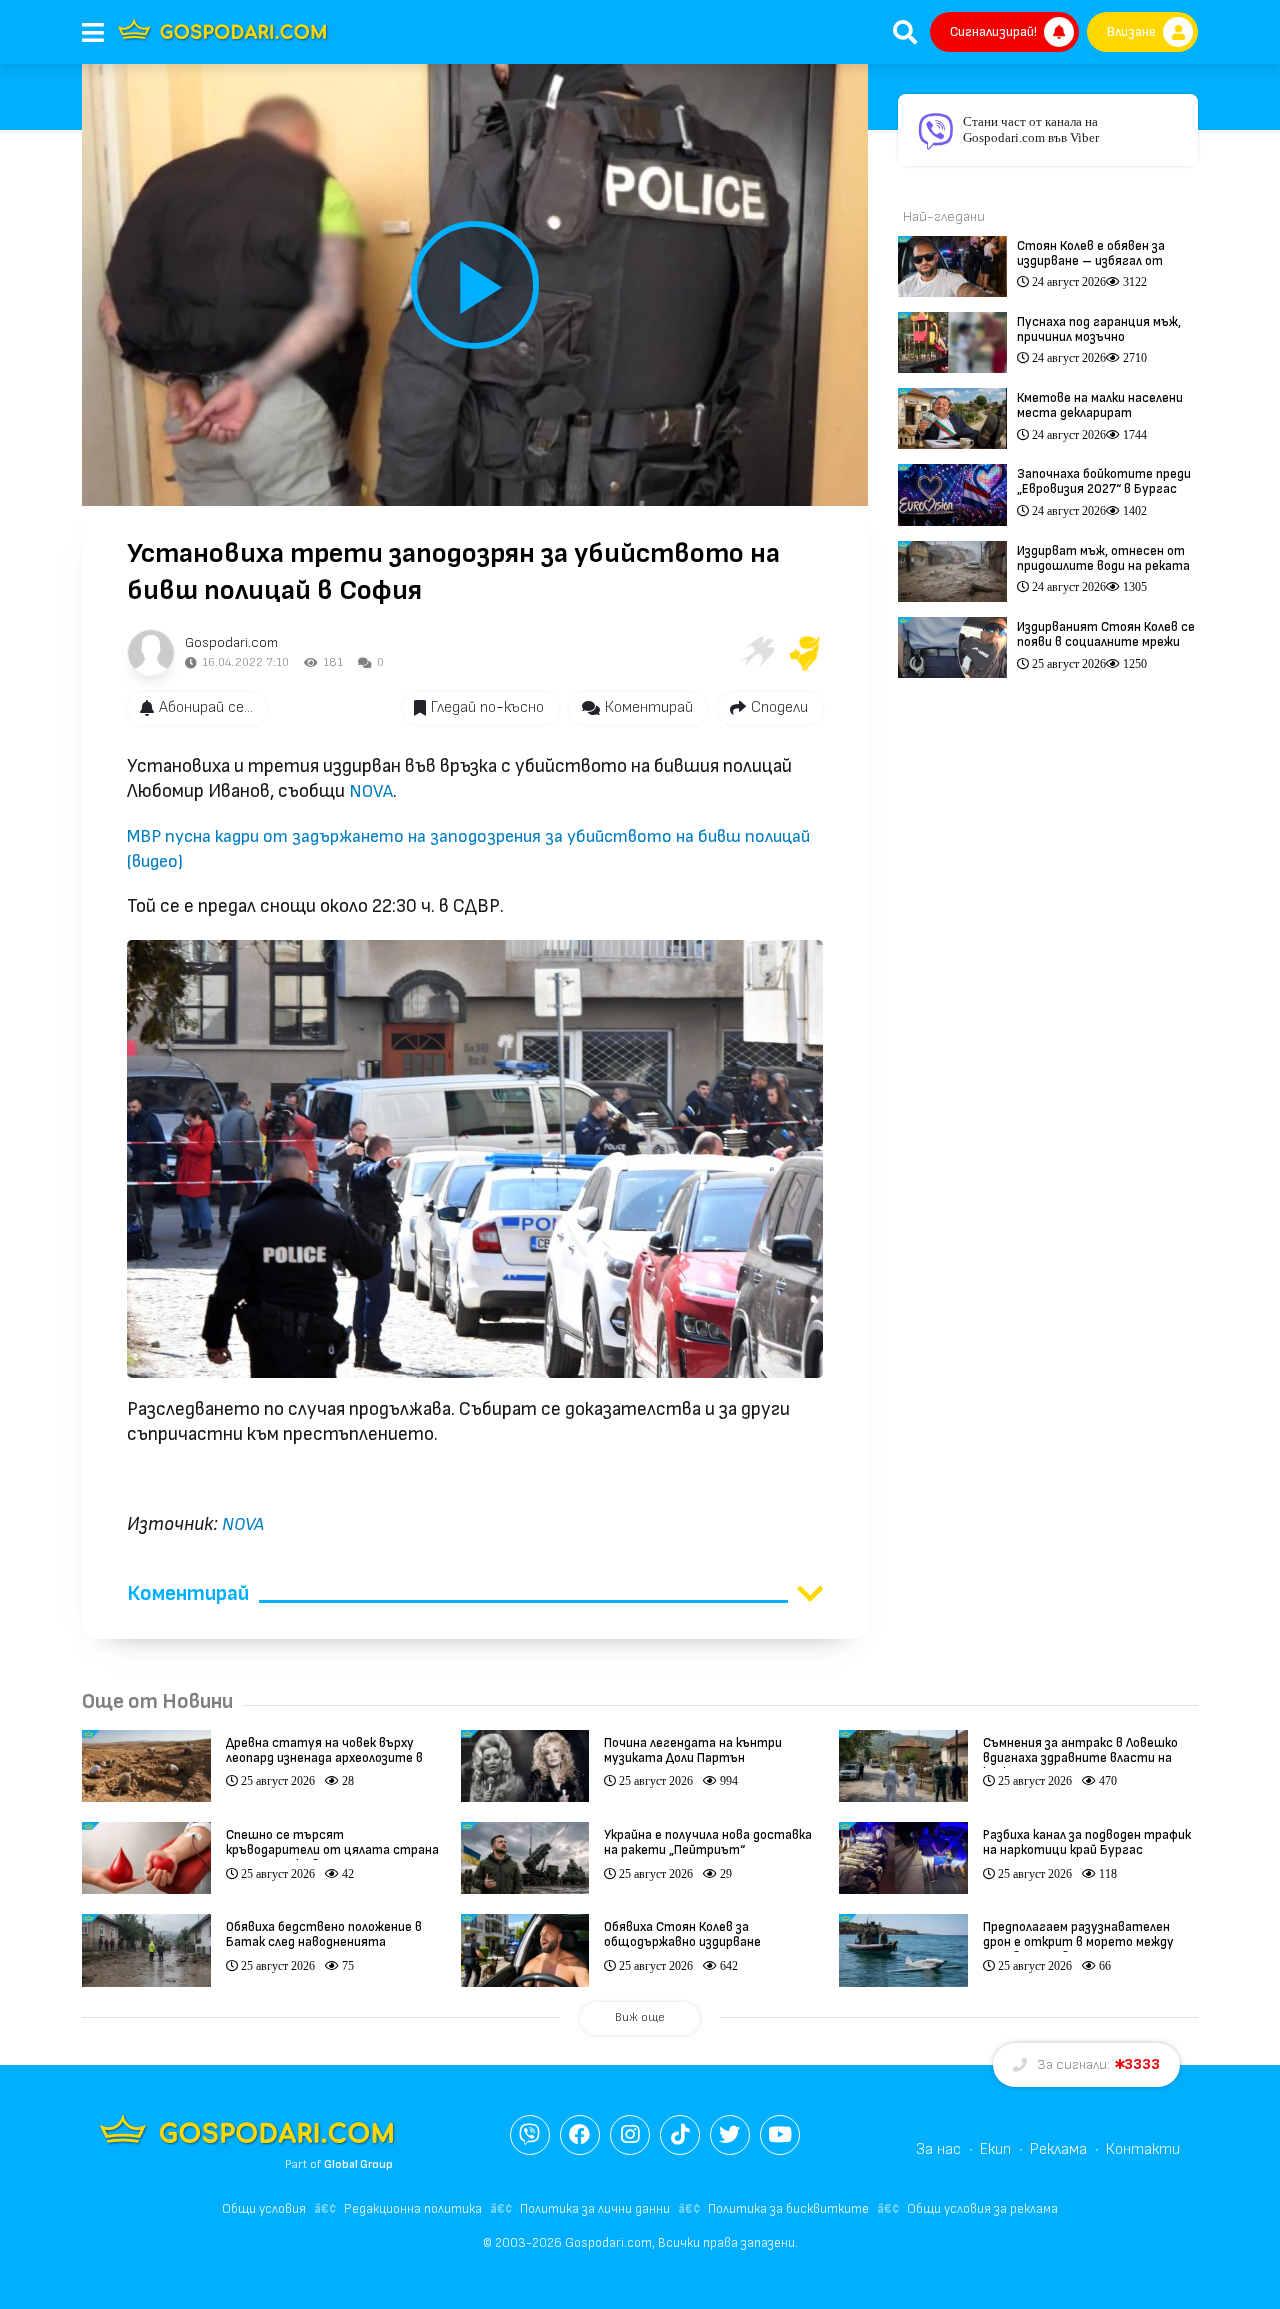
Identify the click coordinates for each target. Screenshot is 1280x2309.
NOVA (371, 791)
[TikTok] (680, 2135)
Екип (995, 2149)
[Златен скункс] (805, 653)
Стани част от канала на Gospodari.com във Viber (1031, 129)
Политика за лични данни (595, 2209)
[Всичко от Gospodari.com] (151, 653)
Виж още (640, 2017)
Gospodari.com (231, 642)
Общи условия (264, 2209)
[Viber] (530, 2135)
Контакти (1143, 2149)
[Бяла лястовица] (757, 653)
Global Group (358, 2164)
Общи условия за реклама (982, 2209)
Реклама (1058, 2149)
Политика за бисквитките (788, 2209)
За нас (938, 2149)
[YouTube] (780, 2135)
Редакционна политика (413, 2209)
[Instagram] (630, 2135)
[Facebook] (580, 2135)
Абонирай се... (206, 707)
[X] (730, 2135)
